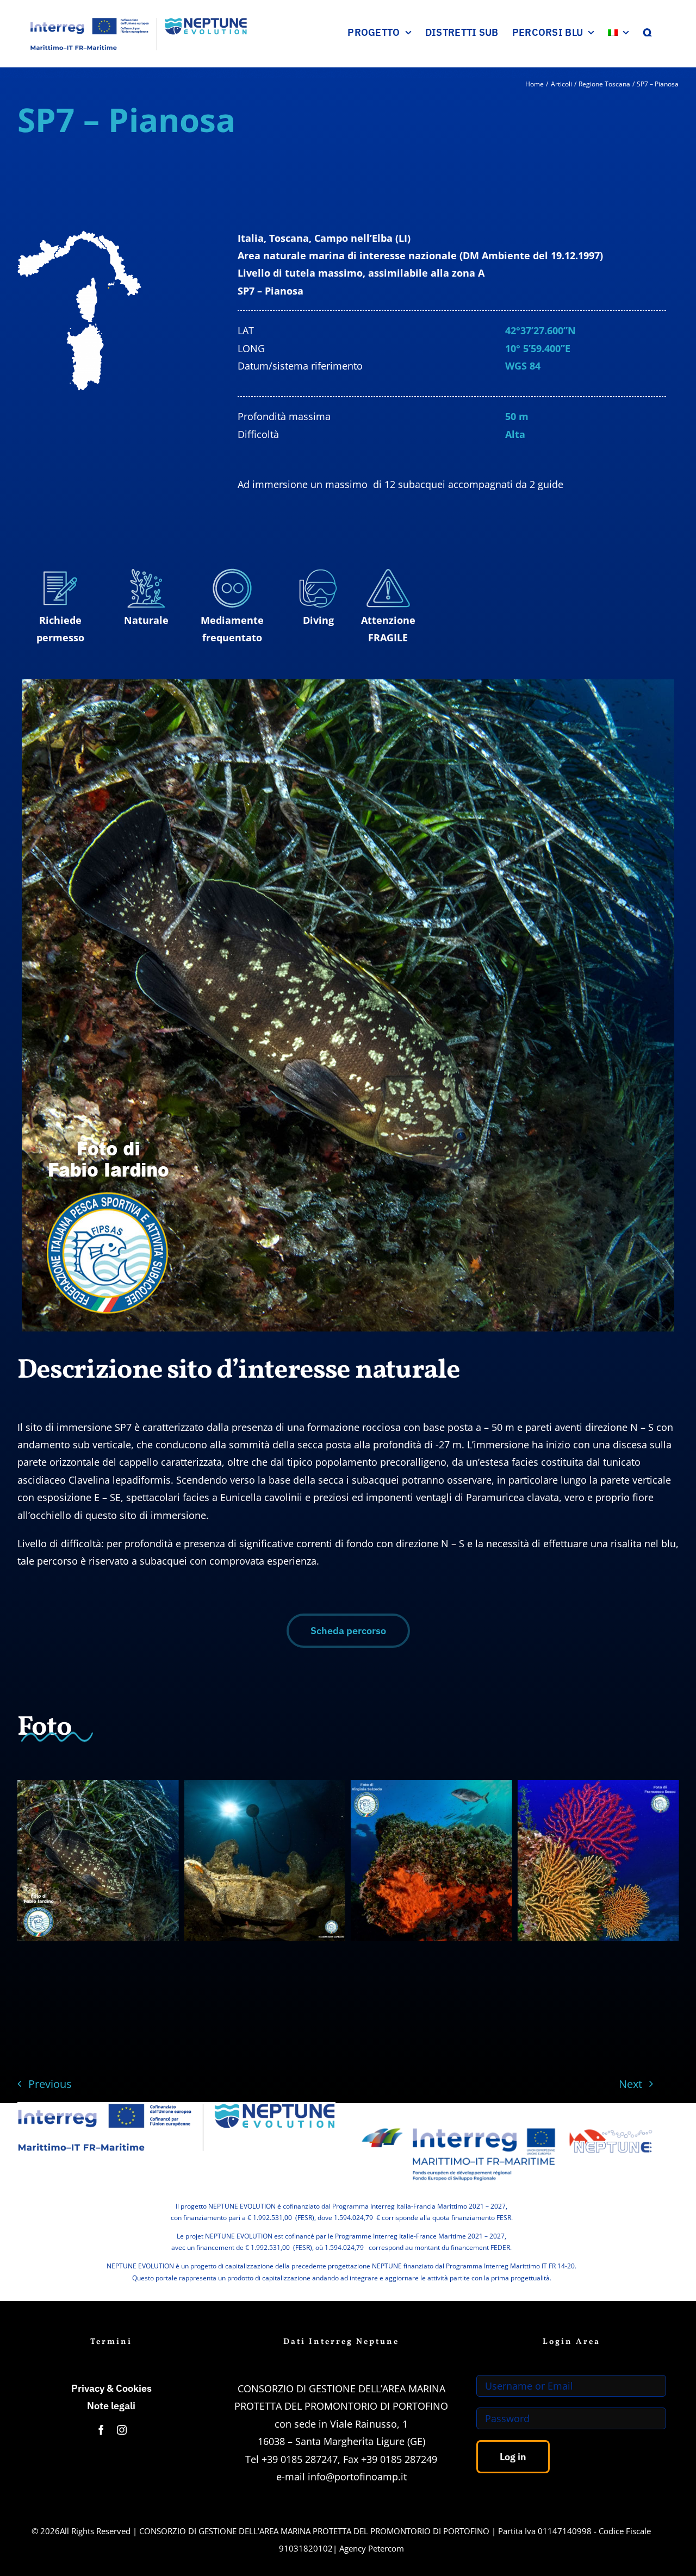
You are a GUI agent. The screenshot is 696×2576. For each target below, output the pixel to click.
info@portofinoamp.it (357, 2477)
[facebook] (101, 2430)
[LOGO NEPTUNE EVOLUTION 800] (176, 2107)
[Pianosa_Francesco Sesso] (598, 1861)
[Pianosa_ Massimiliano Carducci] (265, 1861)
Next (630, 2084)
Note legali (111, 2406)
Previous (50, 2084)
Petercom (386, 2548)
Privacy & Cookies (111, 2388)
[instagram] (122, 2430)
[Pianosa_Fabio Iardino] (98, 1861)
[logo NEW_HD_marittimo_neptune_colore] (507, 2119)
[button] (648, 32)
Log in (513, 2457)
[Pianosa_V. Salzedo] (431, 1861)
